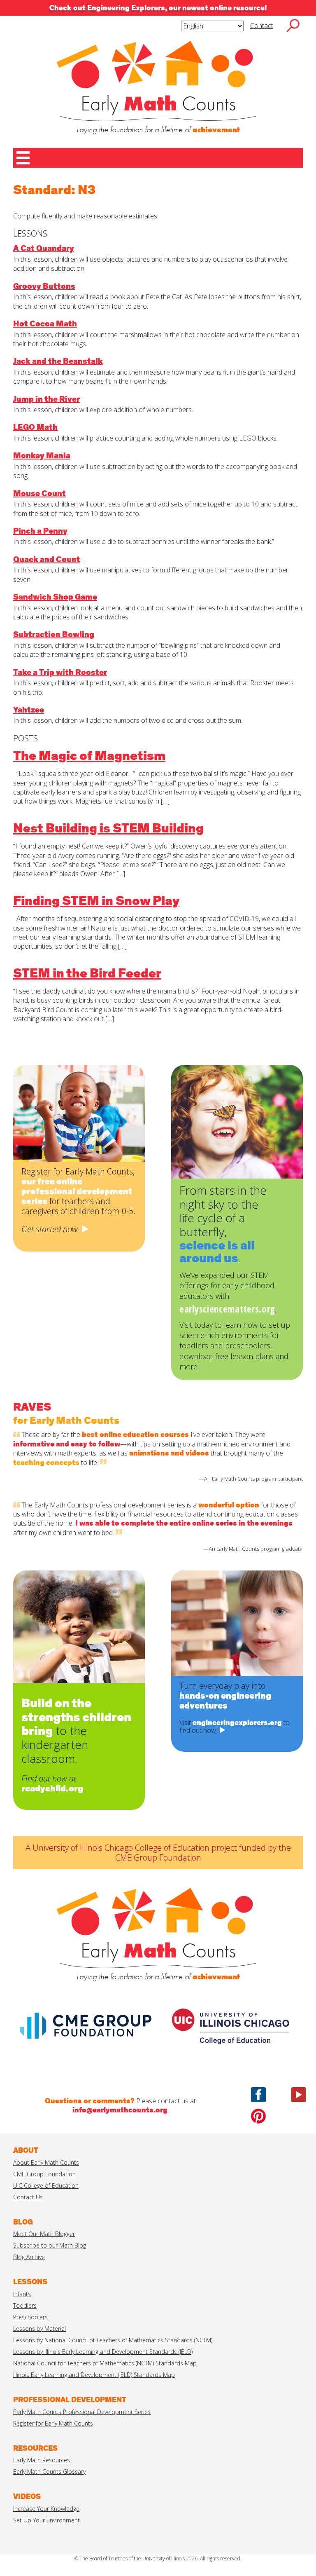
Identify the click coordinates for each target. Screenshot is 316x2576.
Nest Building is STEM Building (108, 829)
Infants (22, 2294)
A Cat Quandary (44, 248)
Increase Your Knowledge (46, 2509)
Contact (262, 26)
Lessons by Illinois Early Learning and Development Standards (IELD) (103, 2352)
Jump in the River (46, 399)
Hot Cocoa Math (45, 324)
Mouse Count (39, 494)
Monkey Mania (42, 456)
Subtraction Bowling (54, 635)
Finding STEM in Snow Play (96, 902)
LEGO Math (35, 427)
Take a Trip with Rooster (60, 673)
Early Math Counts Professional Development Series (82, 2412)
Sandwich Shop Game (55, 597)
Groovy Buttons (44, 286)
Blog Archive (29, 2257)
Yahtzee (29, 710)
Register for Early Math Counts (53, 2423)
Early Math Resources (42, 2460)
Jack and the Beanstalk (58, 361)
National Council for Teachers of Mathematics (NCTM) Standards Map (105, 2363)
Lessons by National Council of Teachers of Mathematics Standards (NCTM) (113, 2340)
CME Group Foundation (44, 2174)
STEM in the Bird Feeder (87, 974)
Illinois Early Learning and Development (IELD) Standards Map (94, 2375)
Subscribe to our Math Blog (50, 2245)
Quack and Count (47, 560)
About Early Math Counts (46, 2162)
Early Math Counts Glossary (49, 2472)
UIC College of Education (46, 2186)
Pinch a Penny (40, 531)
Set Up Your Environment (46, 2520)
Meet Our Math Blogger (44, 2234)
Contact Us (28, 2197)
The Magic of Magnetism (89, 757)
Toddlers (25, 2305)
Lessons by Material (39, 2329)
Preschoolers (30, 2317)
